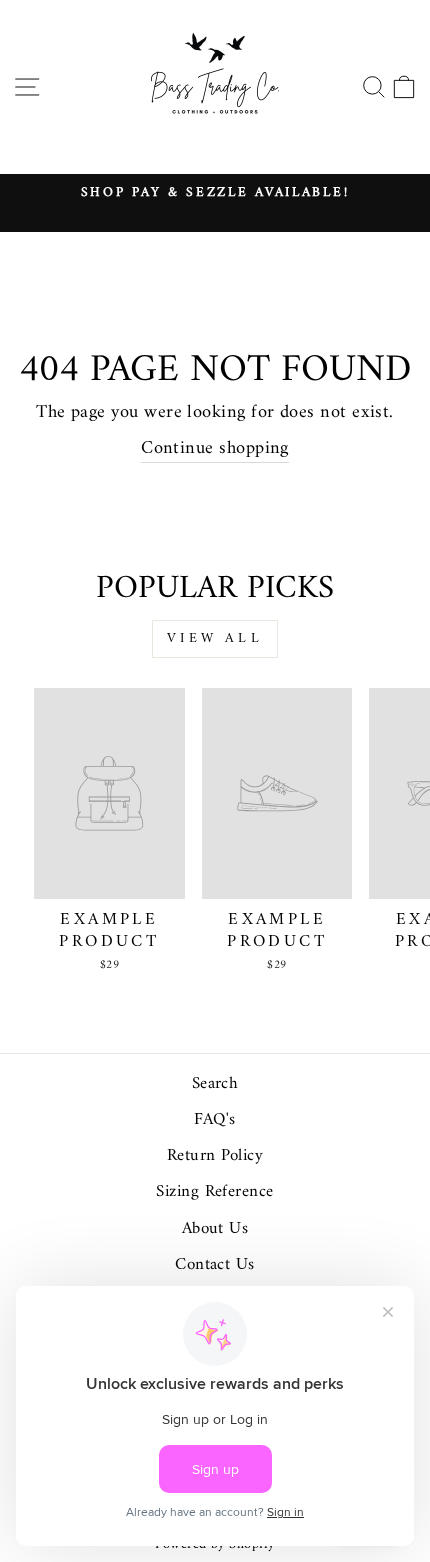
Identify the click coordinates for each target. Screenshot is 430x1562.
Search (215, 1084)
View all (215, 638)
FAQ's (214, 1120)
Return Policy (215, 1156)
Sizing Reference (214, 1192)
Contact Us (215, 1265)
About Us (215, 1229)
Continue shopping (215, 449)
